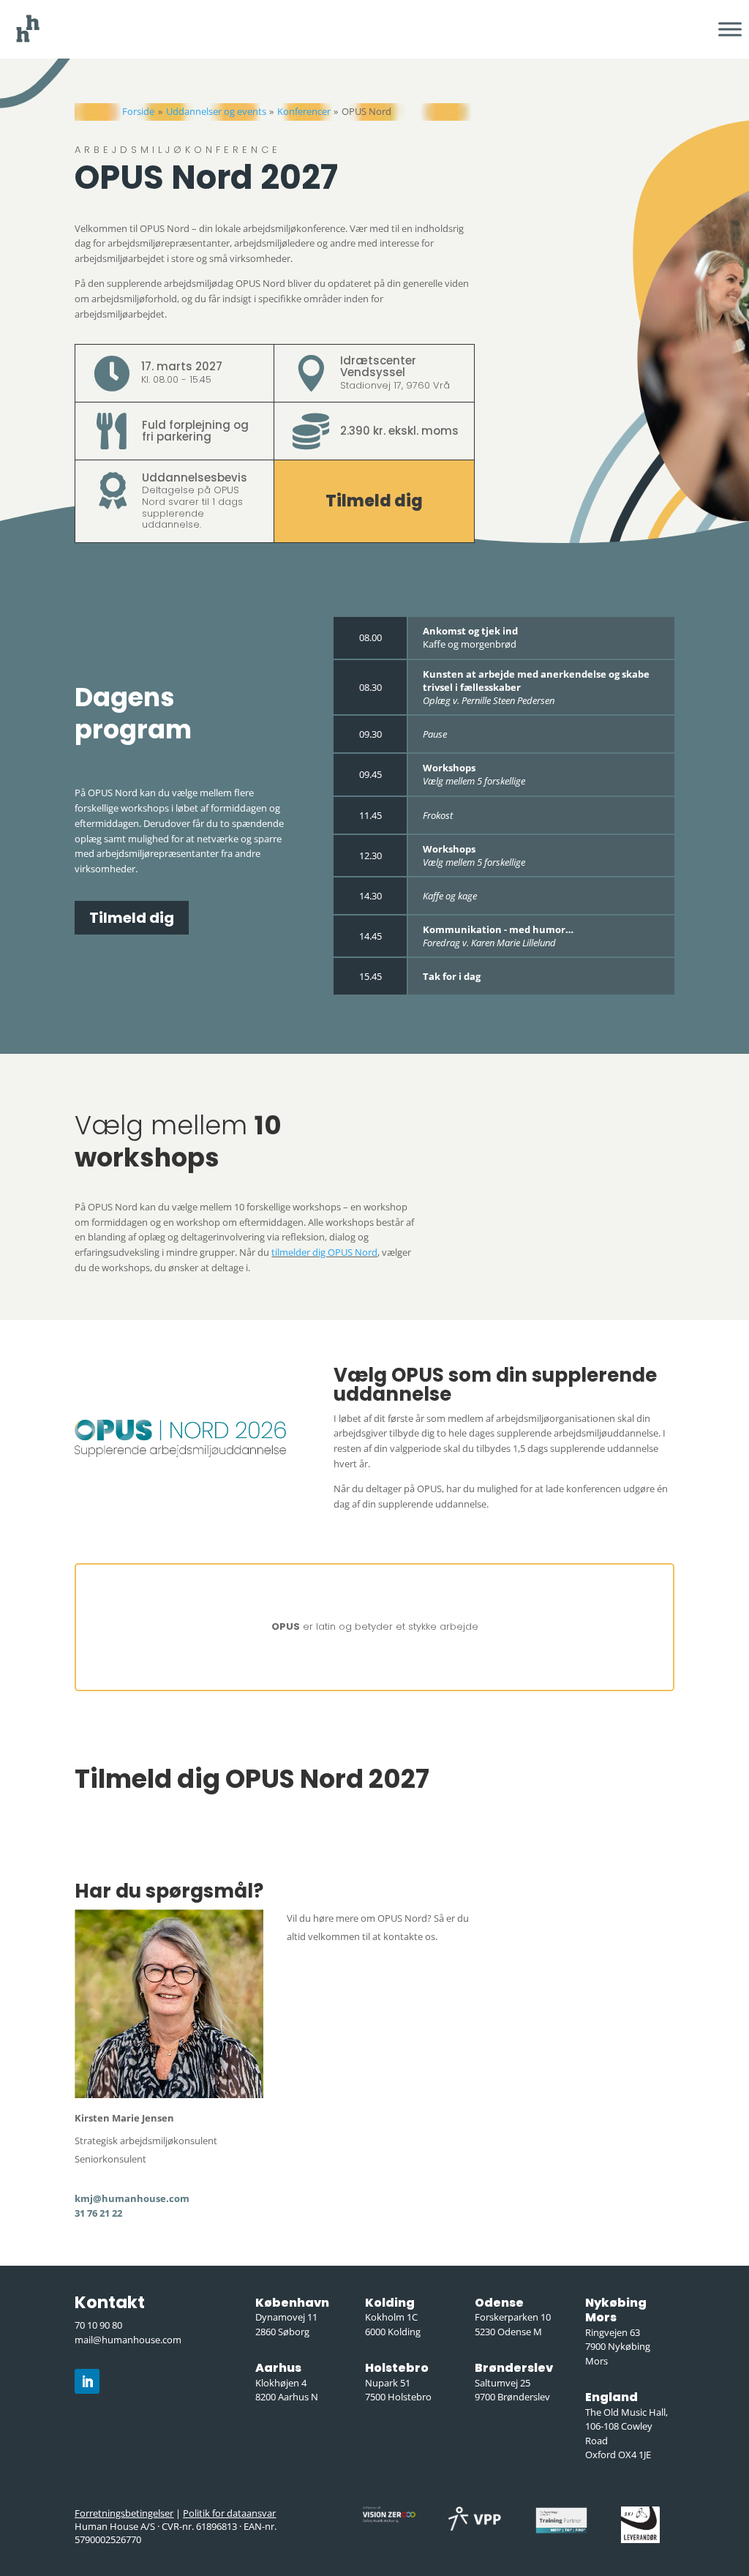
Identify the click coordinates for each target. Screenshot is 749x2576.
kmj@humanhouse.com (132, 2198)
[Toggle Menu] (730, 29)
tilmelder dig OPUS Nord (324, 1252)
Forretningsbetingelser (124, 2513)
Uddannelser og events (216, 111)
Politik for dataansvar (229, 2513)
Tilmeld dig (374, 501)
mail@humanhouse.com (128, 2340)
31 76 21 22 (98, 2213)
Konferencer (304, 111)
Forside (138, 111)
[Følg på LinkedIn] (87, 2381)
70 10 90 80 (98, 2325)
